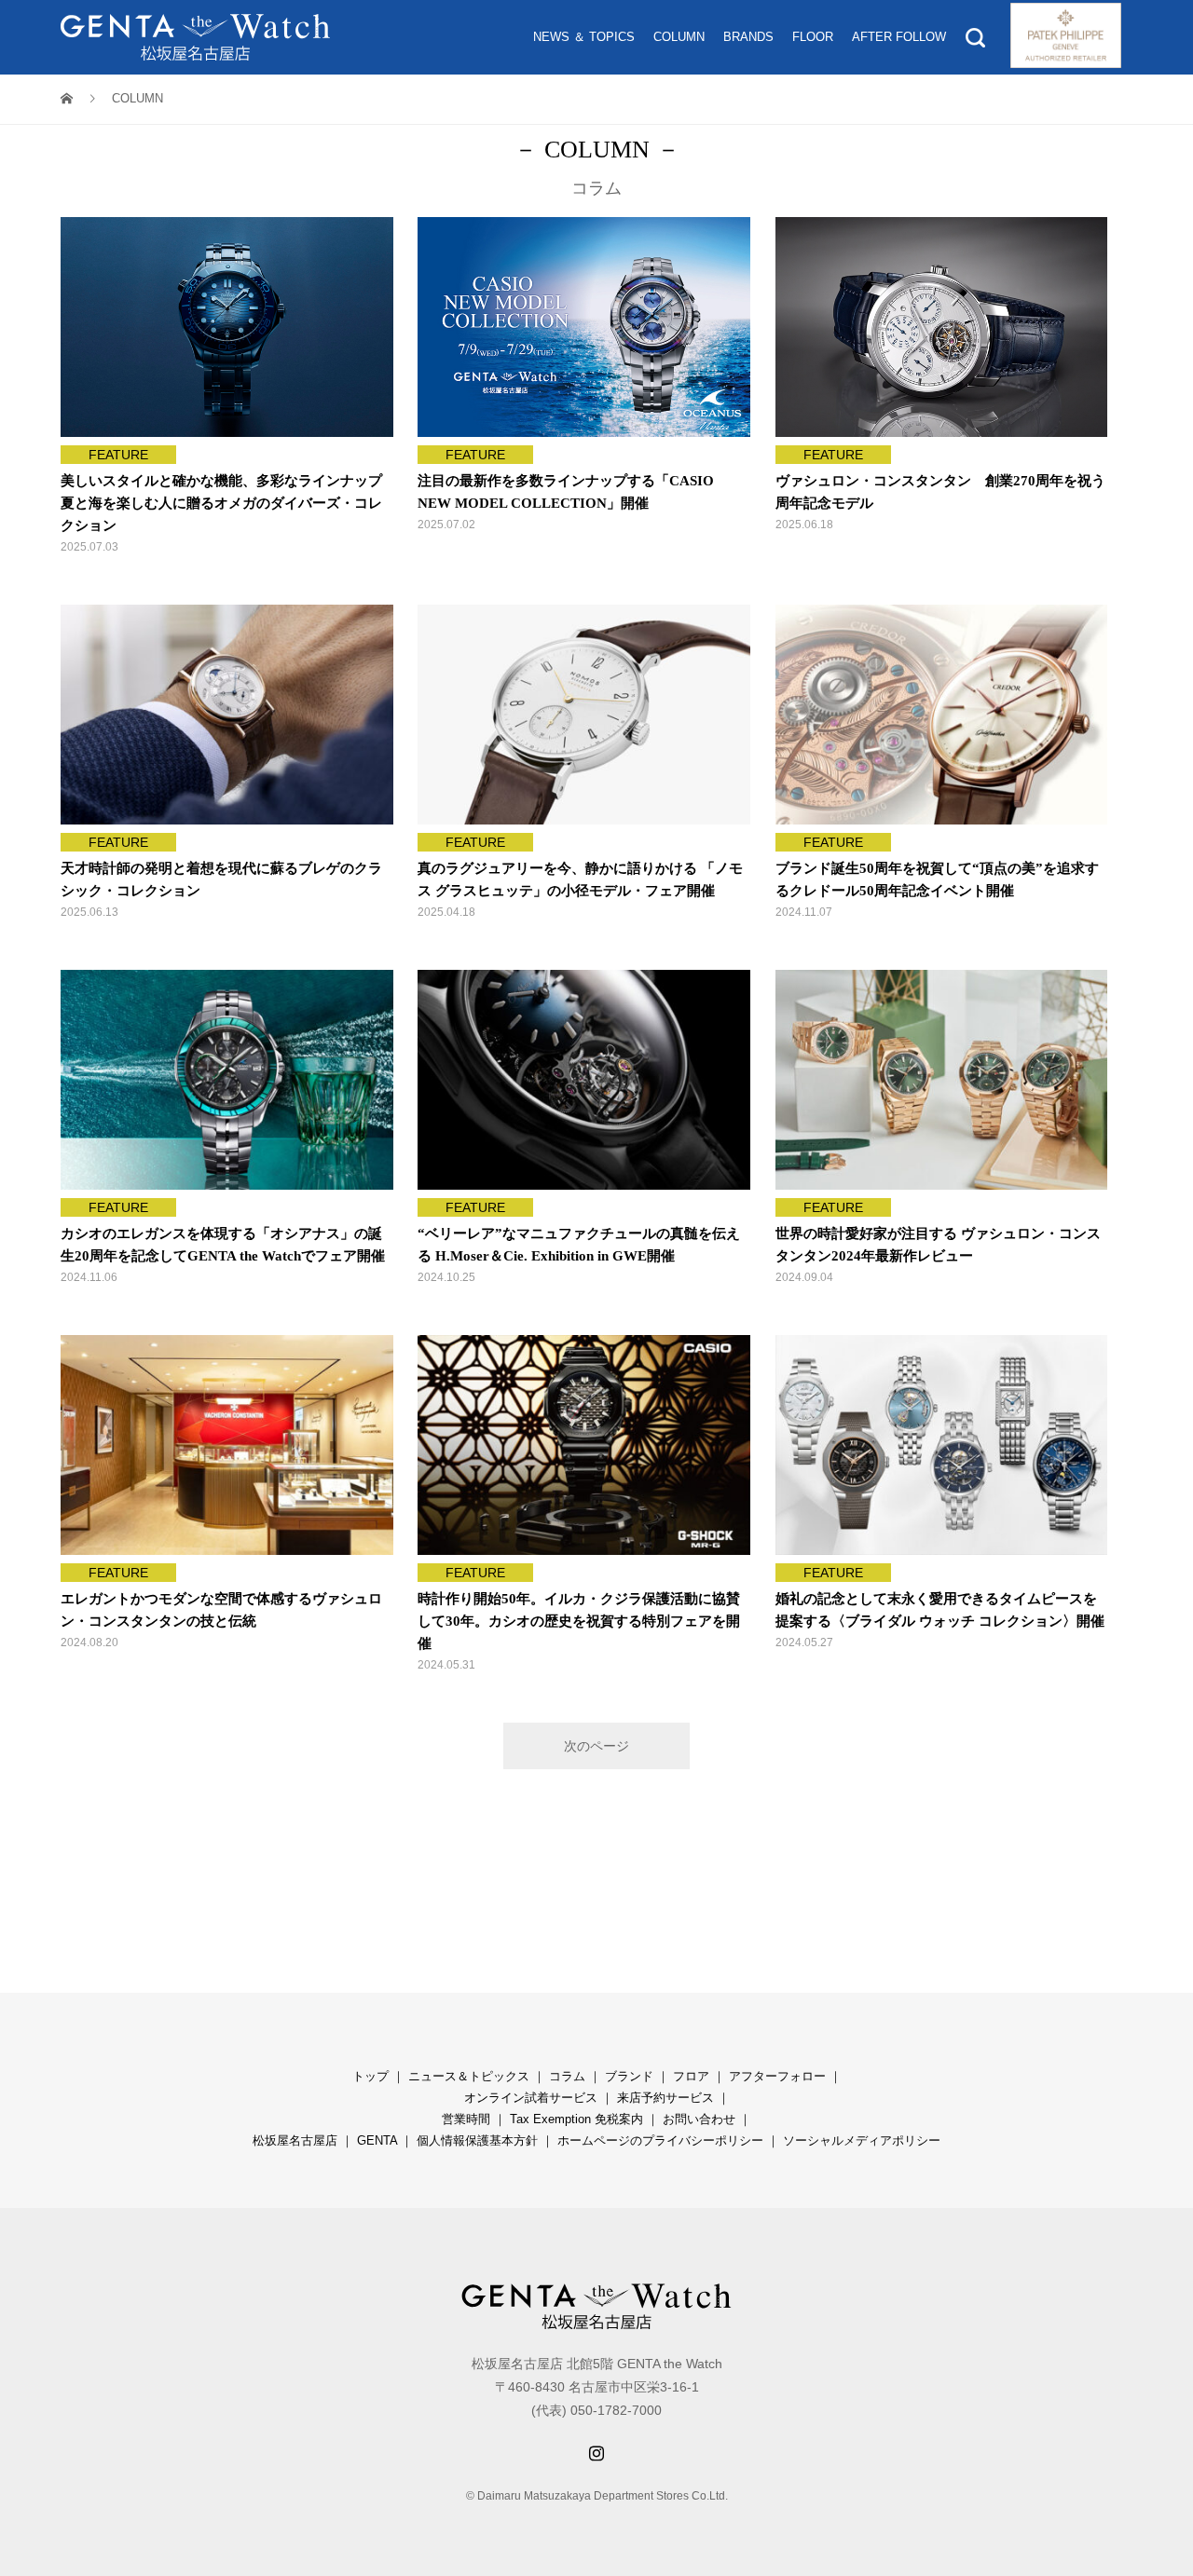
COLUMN (679, 37)
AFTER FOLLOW (899, 37)
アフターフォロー (777, 2076)
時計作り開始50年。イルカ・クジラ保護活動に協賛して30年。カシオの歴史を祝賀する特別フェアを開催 (579, 1621)
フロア (691, 2076)
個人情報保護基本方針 (477, 2140)
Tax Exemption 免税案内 (576, 2119)
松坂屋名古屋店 (295, 2140)
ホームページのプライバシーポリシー (660, 2140)
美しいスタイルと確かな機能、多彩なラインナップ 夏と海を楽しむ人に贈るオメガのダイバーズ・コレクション (228, 503)
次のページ (596, 1746)
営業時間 (466, 2119)
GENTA (377, 2140)
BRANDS (748, 37)
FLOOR (813, 37)
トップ (370, 2076)
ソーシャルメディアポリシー (862, 2140)
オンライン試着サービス (531, 2098)
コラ (561, 2076)
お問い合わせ (699, 2119)
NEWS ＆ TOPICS (584, 37)
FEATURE (118, 455)
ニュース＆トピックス (469, 2076)
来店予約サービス (665, 2098)
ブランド (629, 2076)
